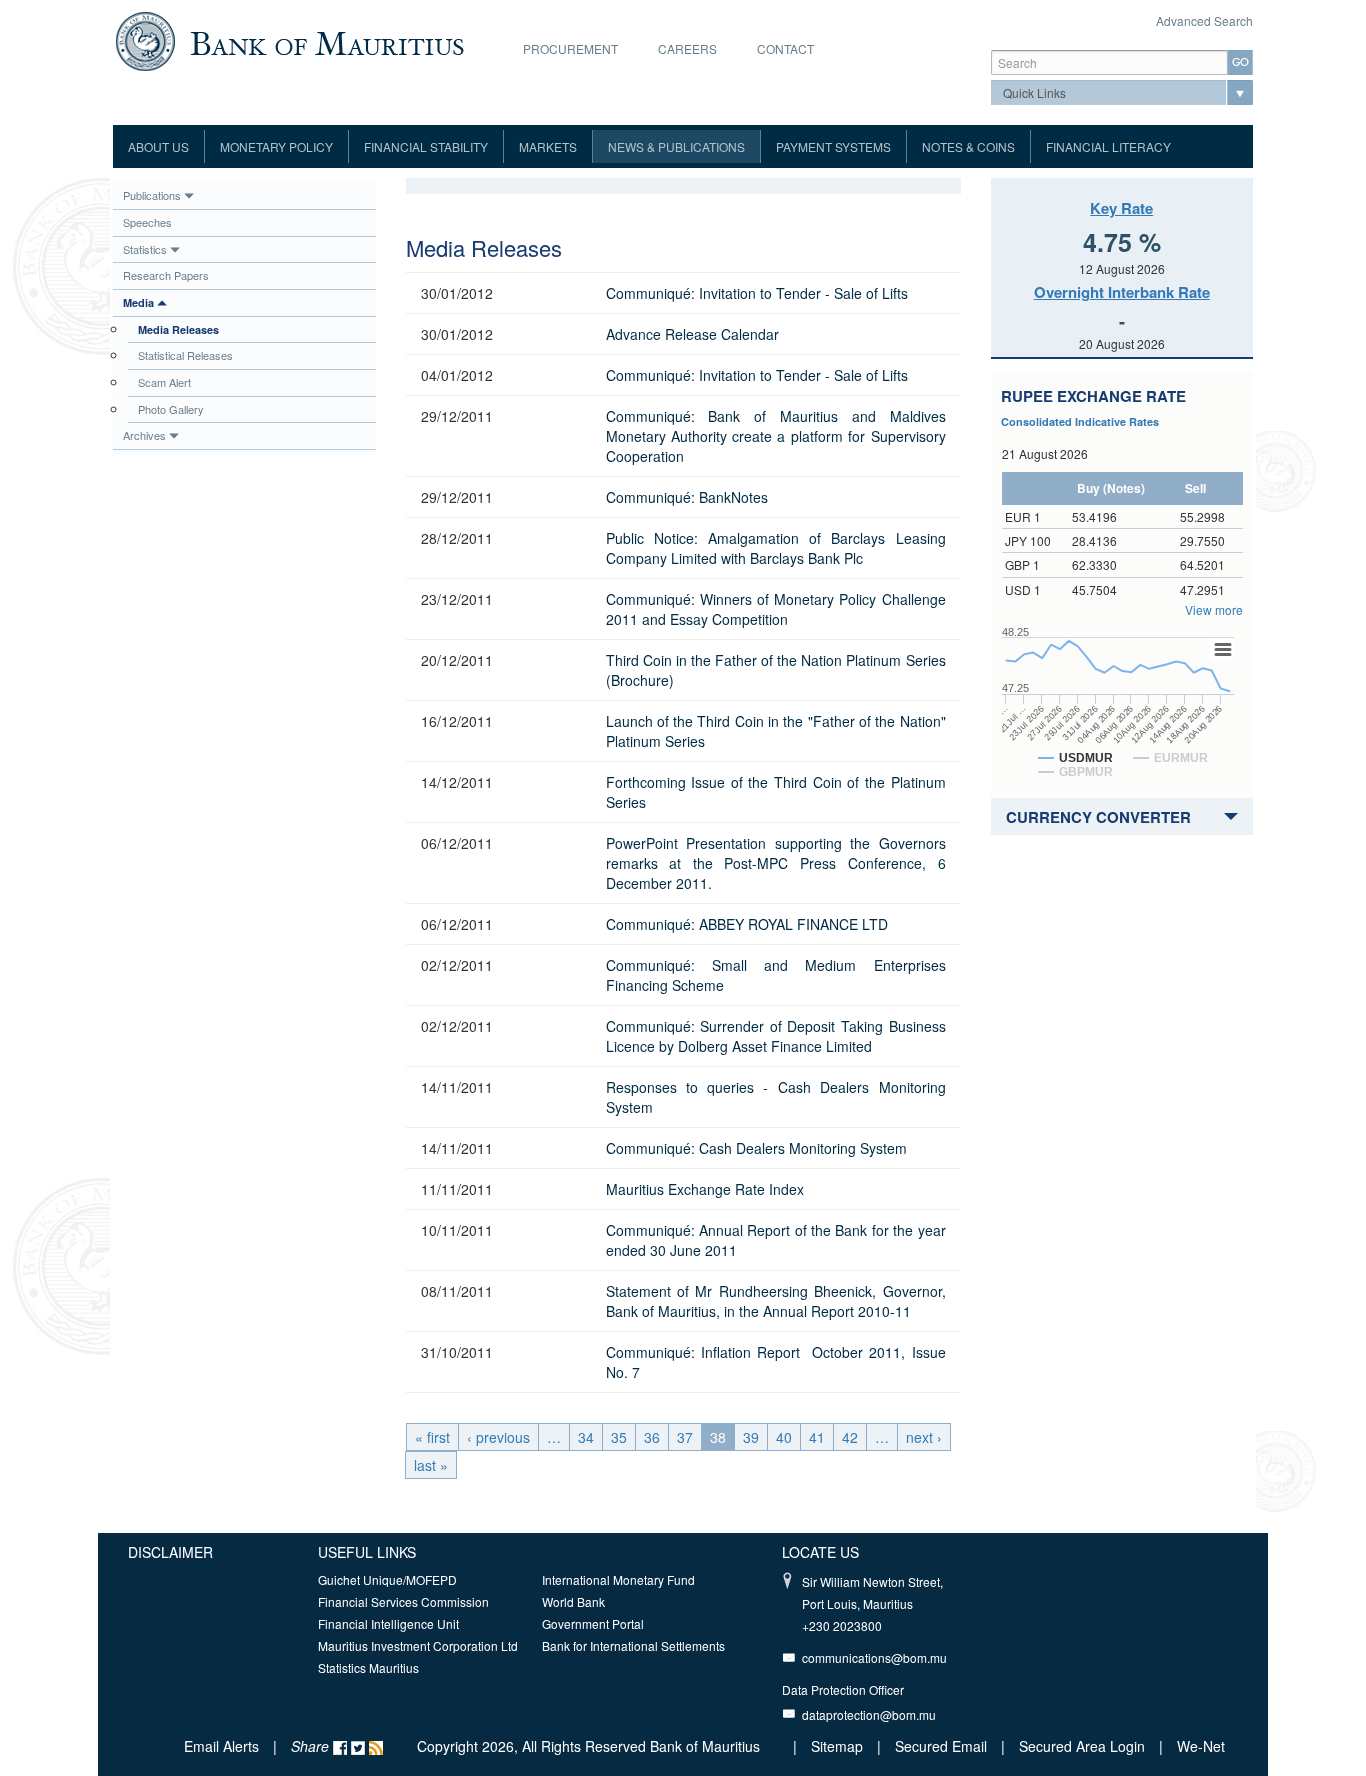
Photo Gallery (171, 409)
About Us (158, 146)
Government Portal (593, 1623)
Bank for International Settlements (633, 1645)
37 (685, 1437)
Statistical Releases (185, 355)
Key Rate (1121, 208)
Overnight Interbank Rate (1122, 292)
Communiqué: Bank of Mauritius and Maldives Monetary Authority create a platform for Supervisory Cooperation (776, 436)
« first (432, 1437)
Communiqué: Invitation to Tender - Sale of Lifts (757, 293)
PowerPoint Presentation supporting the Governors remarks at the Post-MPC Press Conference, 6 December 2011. (776, 863)
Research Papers (166, 275)
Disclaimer (170, 1552)
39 (751, 1437)
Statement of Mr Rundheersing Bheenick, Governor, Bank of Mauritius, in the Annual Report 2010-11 (776, 1301)
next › (924, 1437)
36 (652, 1437)
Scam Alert (164, 382)
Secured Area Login (1082, 1746)
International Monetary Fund (618, 1579)
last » (431, 1465)
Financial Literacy (1108, 146)
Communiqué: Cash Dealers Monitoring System (756, 1148)
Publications (152, 195)
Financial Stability (426, 146)
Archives (144, 435)
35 (619, 1437)
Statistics (145, 249)
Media (138, 302)
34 (586, 1437)
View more (1214, 609)
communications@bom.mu (874, 1657)
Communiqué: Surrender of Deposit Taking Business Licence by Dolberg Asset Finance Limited (776, 1036)
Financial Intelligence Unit (388, 1623)
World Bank (573, 1601)
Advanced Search (1204, 20)
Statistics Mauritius (368, 1667)
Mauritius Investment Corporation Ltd (418, 1645)
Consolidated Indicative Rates (1080, 421)
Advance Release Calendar (692, 334)
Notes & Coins (968, 146)
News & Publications (676, 146)
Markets (548, 146)
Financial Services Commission (403, 1601)
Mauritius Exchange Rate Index (705, 1189)
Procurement (570, 48)
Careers (687, 48)
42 (850, 1437)
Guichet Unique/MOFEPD (387, 1579)
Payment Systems (833, 146)
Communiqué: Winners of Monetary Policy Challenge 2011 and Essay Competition (776, 609)
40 (784, 1437)
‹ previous (498, 1437)
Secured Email (941, 1746)
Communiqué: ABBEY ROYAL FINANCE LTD (747, 924)
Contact (785, 48)
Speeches (147, 222)
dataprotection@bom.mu (869, 1714)
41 (817, 1437)
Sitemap (839, 1746)
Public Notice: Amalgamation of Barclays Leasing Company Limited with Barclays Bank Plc (776, 548)
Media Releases (178, 329)
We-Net (1201, 1746)
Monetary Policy (276, 146)
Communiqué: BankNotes (687, 497)
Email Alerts (221, 1746)
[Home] (289, 39)
